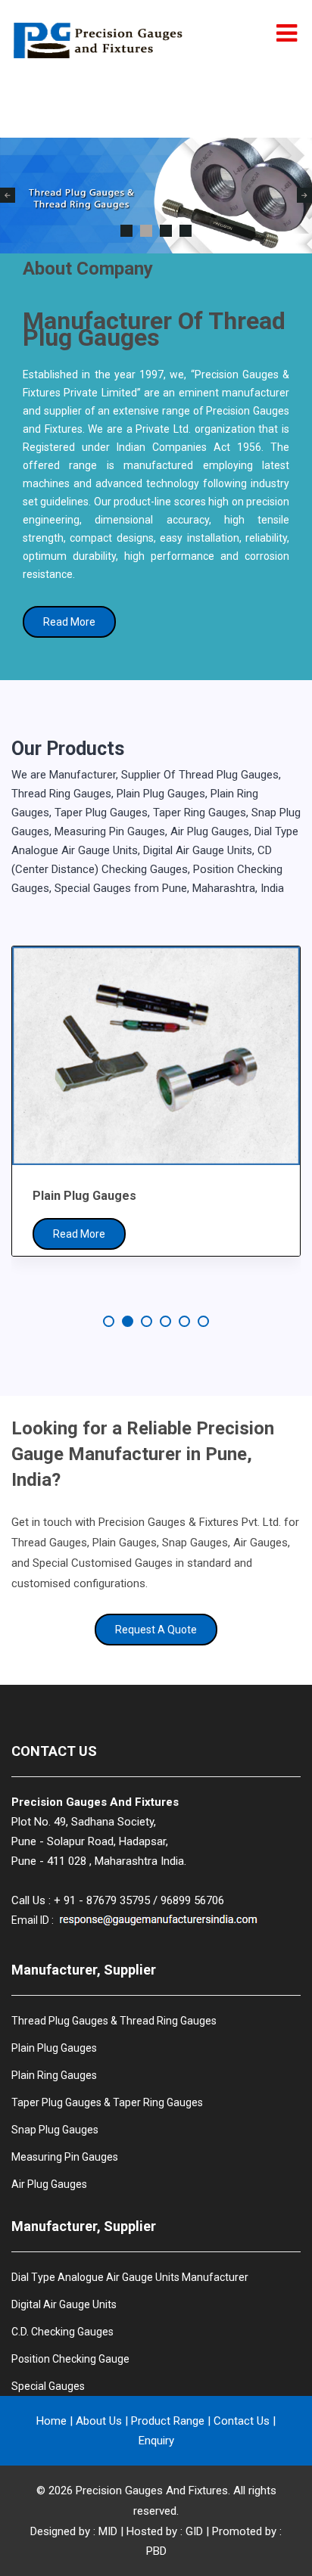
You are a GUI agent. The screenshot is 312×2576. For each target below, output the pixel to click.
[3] (166, 231)
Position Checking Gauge (70, 2359)
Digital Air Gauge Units (64, 2304)
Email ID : (34, 1920)
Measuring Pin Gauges (65, 2157)
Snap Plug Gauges (55, 2130)
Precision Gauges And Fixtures (152, 2491)
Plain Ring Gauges (54, 2075)
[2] (146, 231)
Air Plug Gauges (49, 2184)
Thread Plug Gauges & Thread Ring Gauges (114, 2021)
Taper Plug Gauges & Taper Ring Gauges (107, 2102)
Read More (69, 622)
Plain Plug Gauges (54, 2048)
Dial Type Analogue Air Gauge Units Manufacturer (130, 2277)
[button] (109, 1321)
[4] (186, 231)
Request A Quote (156, 1630)
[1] (126, 231)
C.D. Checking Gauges (62, 2332)
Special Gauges (48, 2386)
